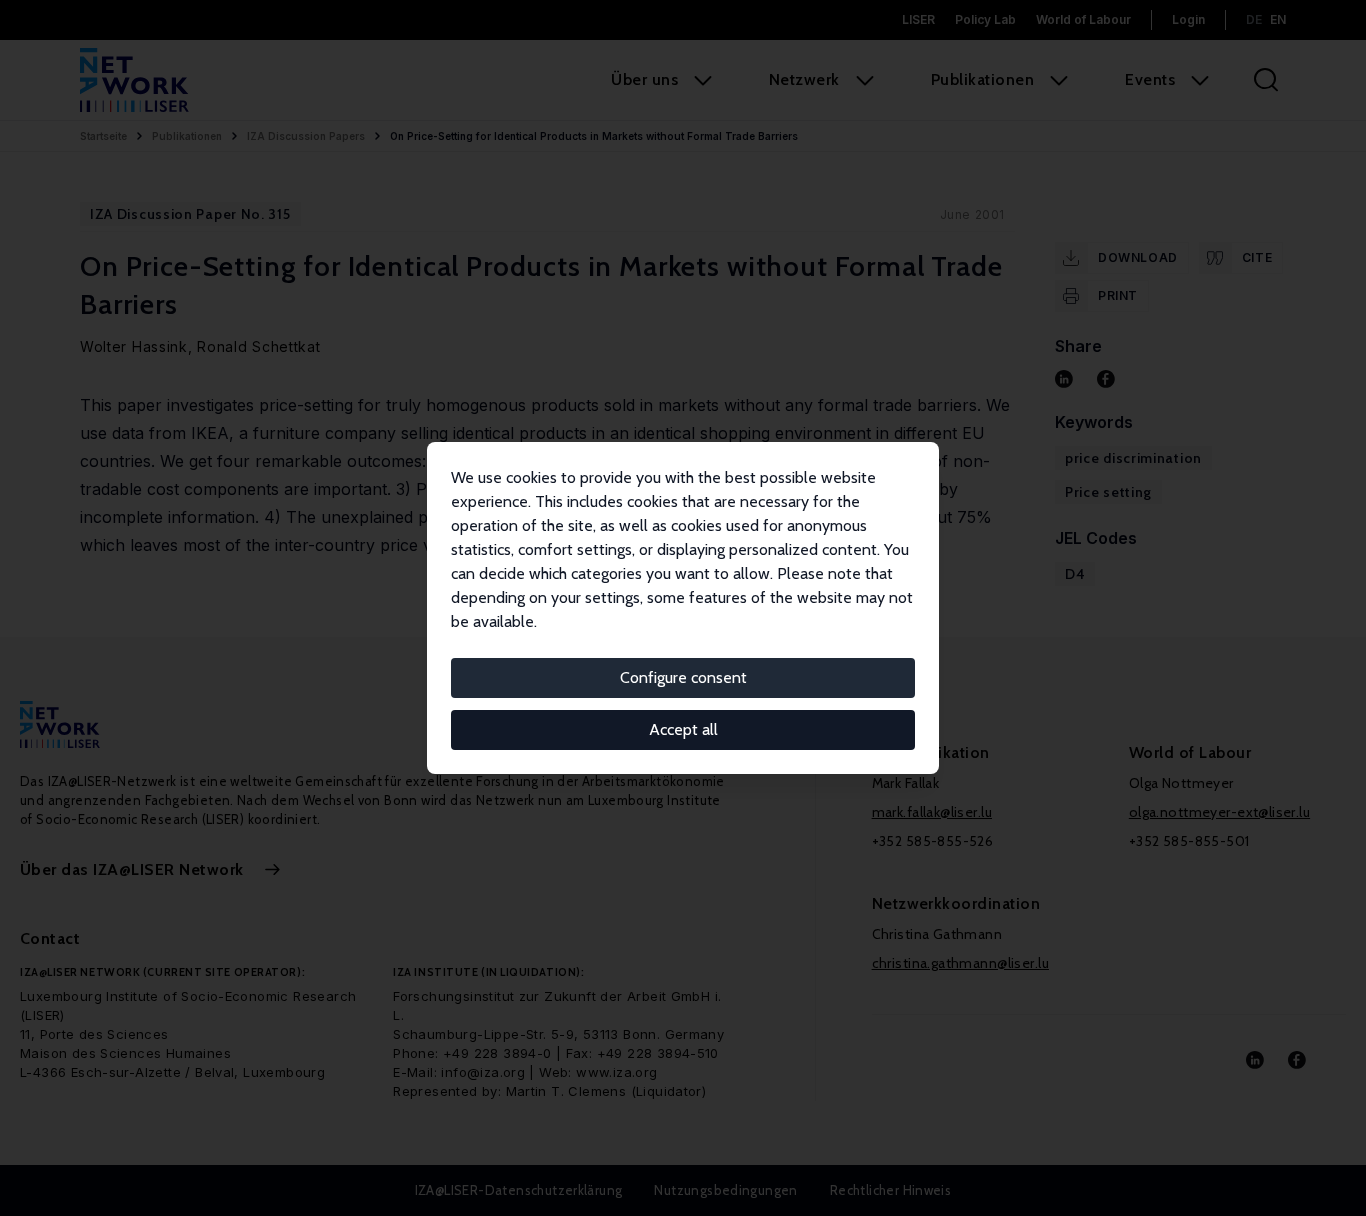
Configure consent (683, 677)
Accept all (683, 729)
